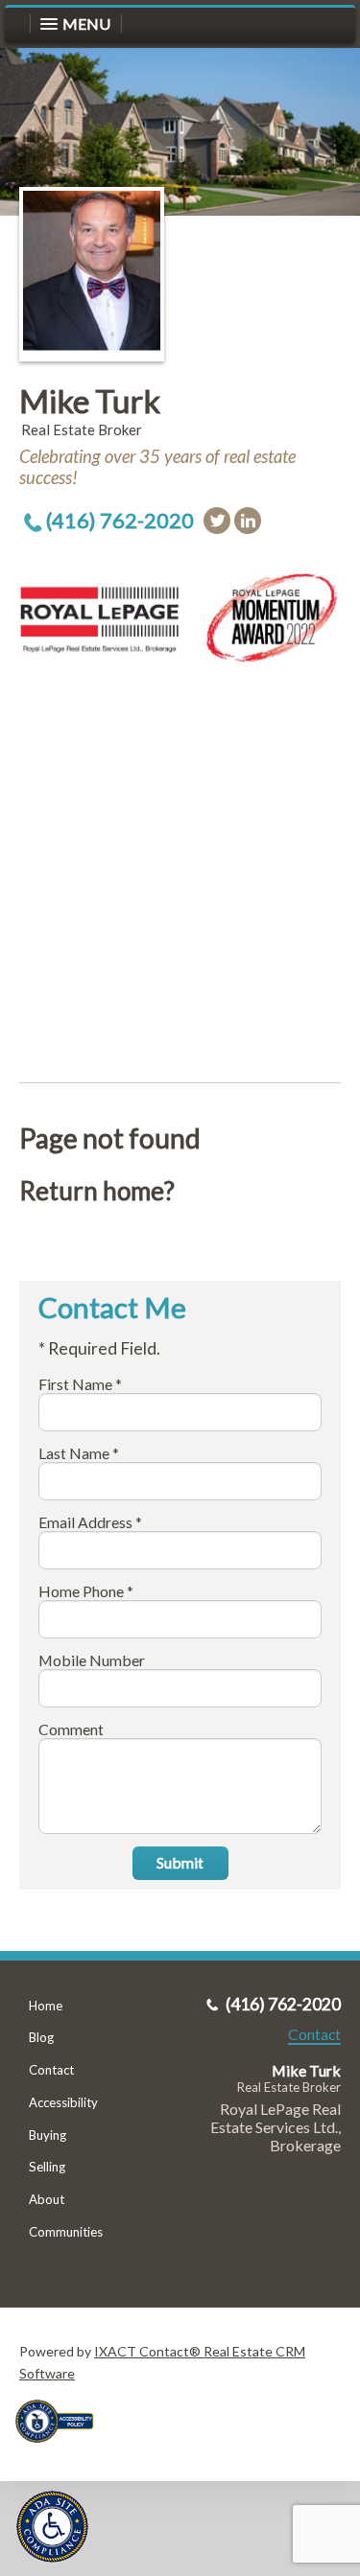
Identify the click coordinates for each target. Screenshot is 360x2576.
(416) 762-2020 (120, 520)
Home (46, 2006)
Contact (51, 2070)
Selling (47, 2167)
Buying (48, 2135)
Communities (66, 2232)
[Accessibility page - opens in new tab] (61, 2449)
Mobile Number (92, 1660)
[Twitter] (217, 521)
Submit (180, 1862)
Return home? (97, 1191)
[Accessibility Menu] (52, 2527)
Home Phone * (86, 1591)
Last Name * (79, 1453)
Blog (41, 2037)
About (47, 2199)
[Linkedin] (248, 521)
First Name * (80, 1384)
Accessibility (63, 2102)
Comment (71, 1729)
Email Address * (90, 1522)
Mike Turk (90, 401)
